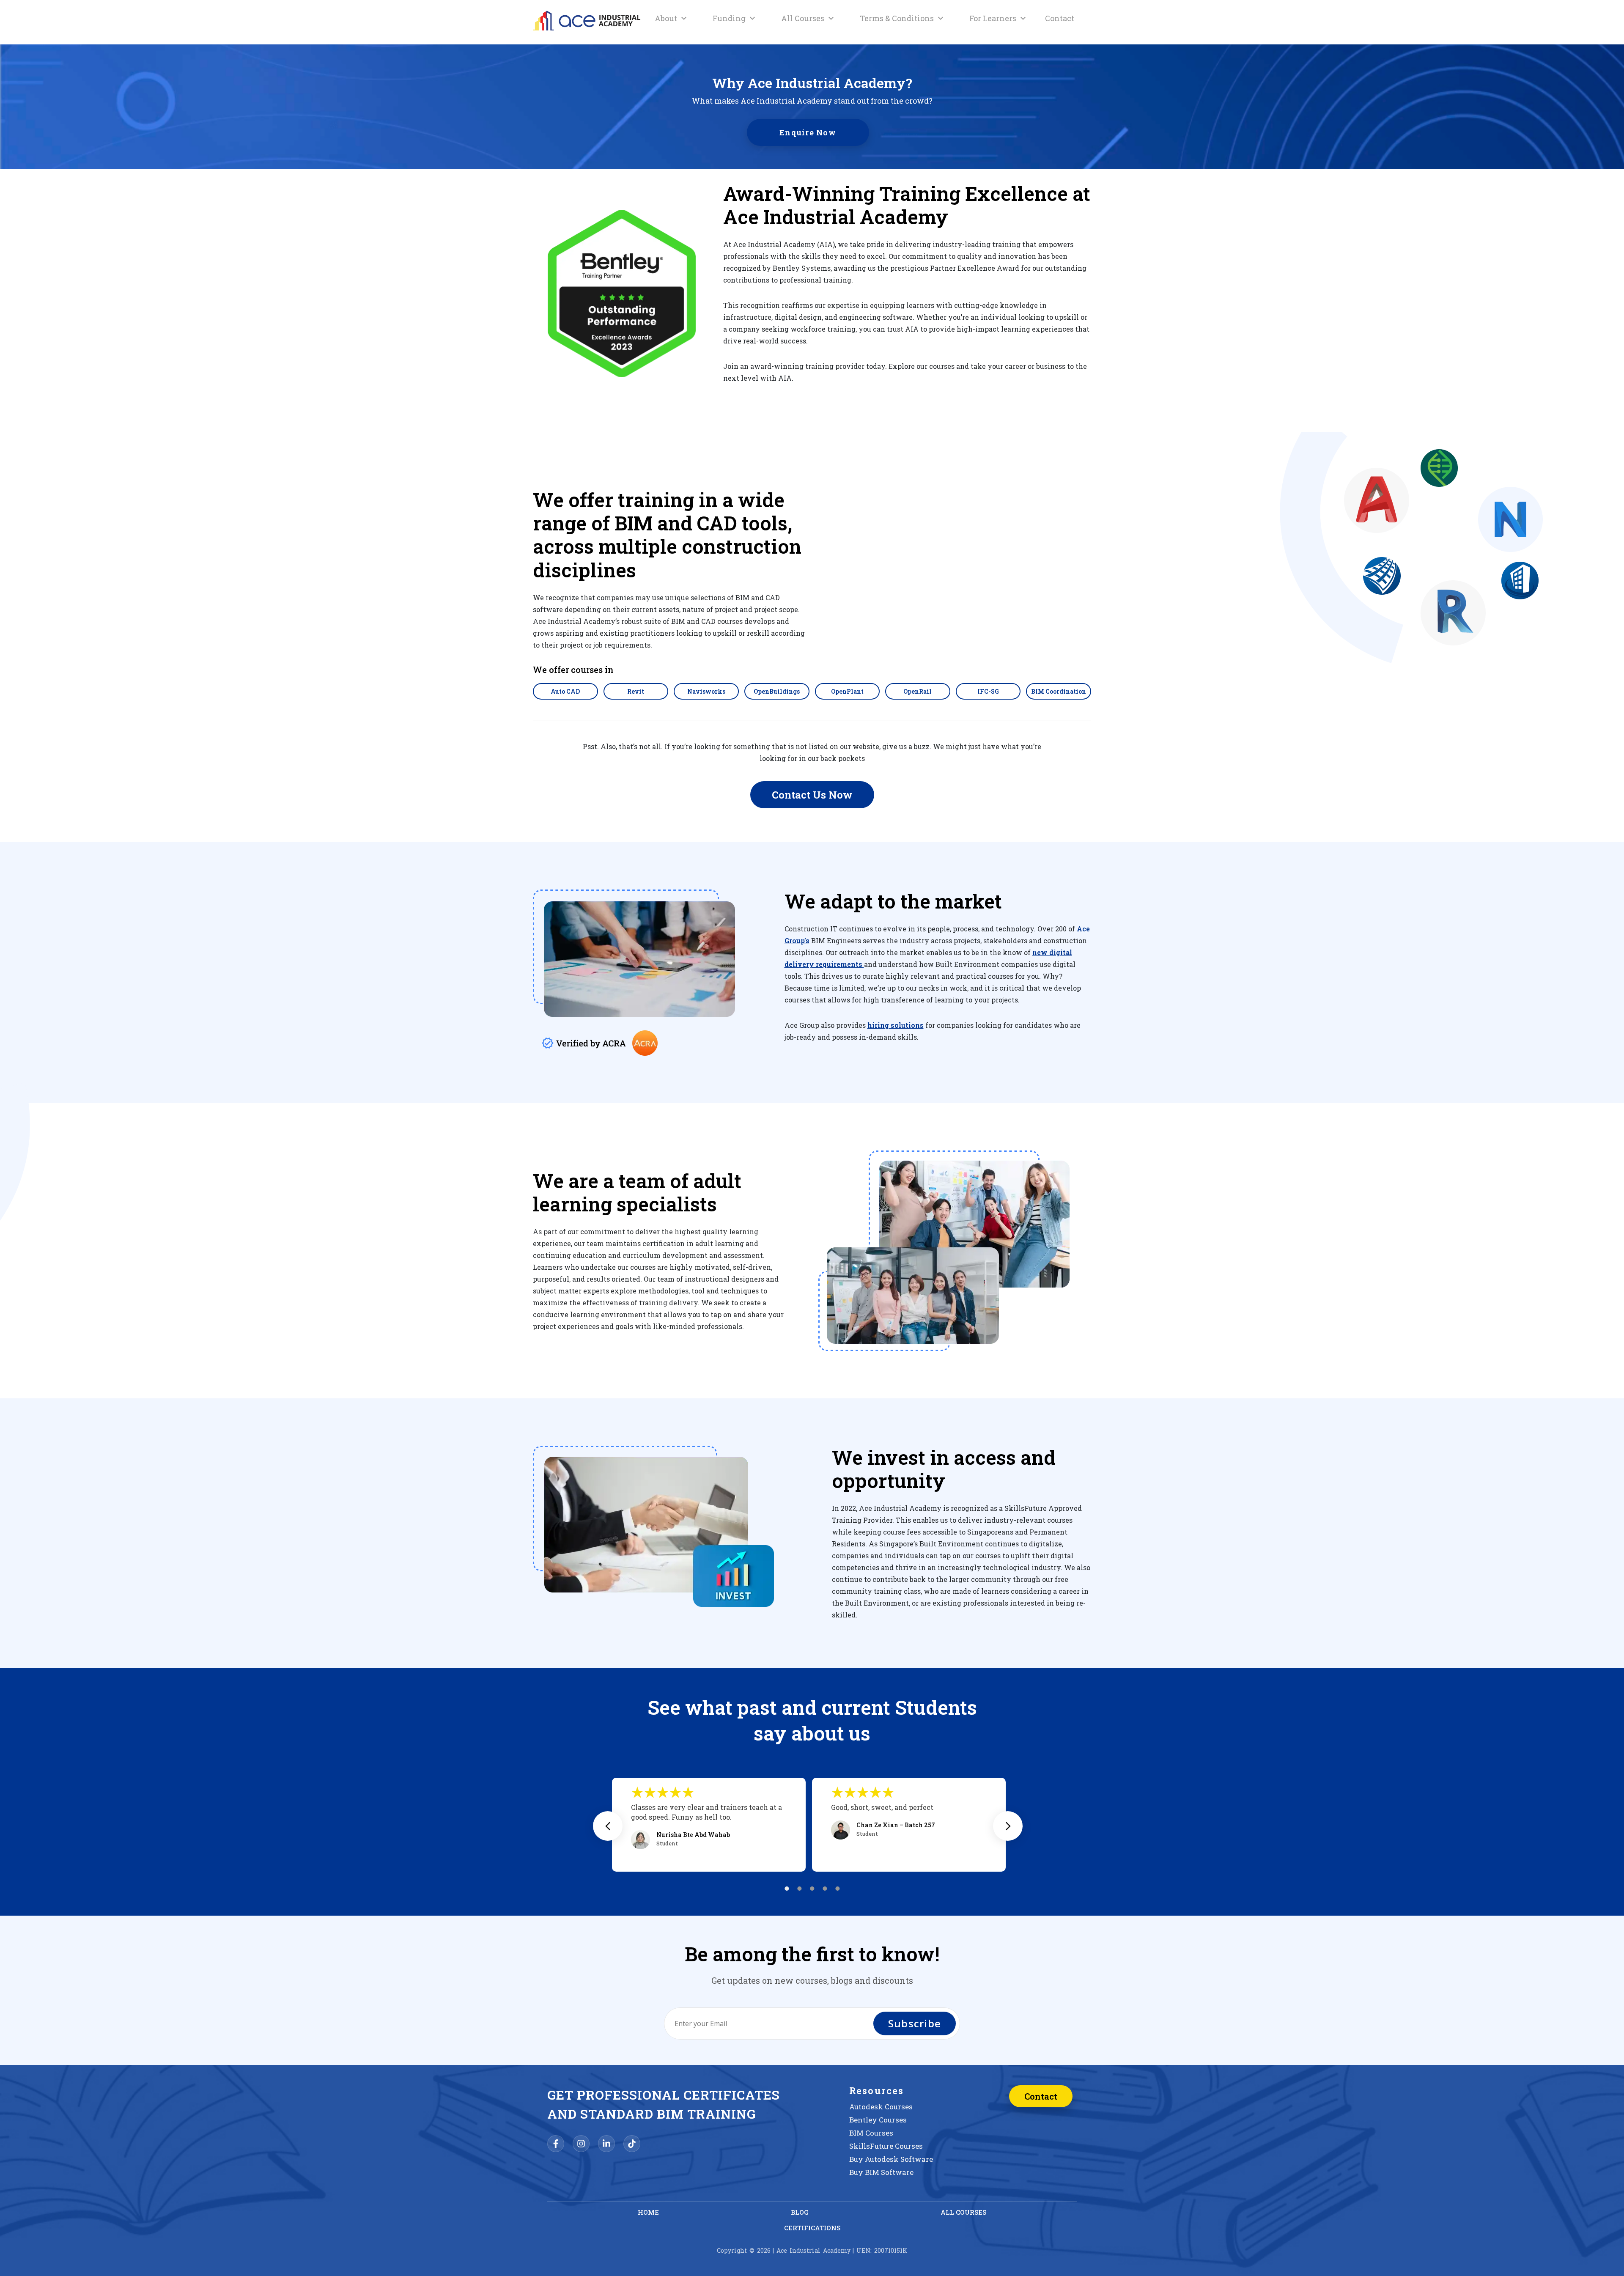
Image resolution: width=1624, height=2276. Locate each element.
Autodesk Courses (881, 2107)
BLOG (800, 2212)
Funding (729, 18)
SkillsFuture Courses (886, 2146)
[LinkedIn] (606, 2144)
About (666, 18)
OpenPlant (847, 691)
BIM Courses (871, 2133)
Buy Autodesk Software (891, 2159)
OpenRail (918, 691)
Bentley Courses (878, 2120)
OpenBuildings (777, 691)
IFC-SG (988, 691)
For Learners (993, 18)
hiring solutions (896, 1025)
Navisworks (706, 691)
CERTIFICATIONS (812, 2228)
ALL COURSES (963, 2212)
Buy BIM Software (881, 2172)
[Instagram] (581, 2144)
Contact (1060, 18)
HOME (648, 2212)
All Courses (803, 18)
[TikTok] (632, 2144)
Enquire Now (808, 132)
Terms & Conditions (897, 18)
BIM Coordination (1059, 691)
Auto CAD (565, 691)
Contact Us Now (812, 795)
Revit (636, 691)
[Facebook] (556, 2144)
